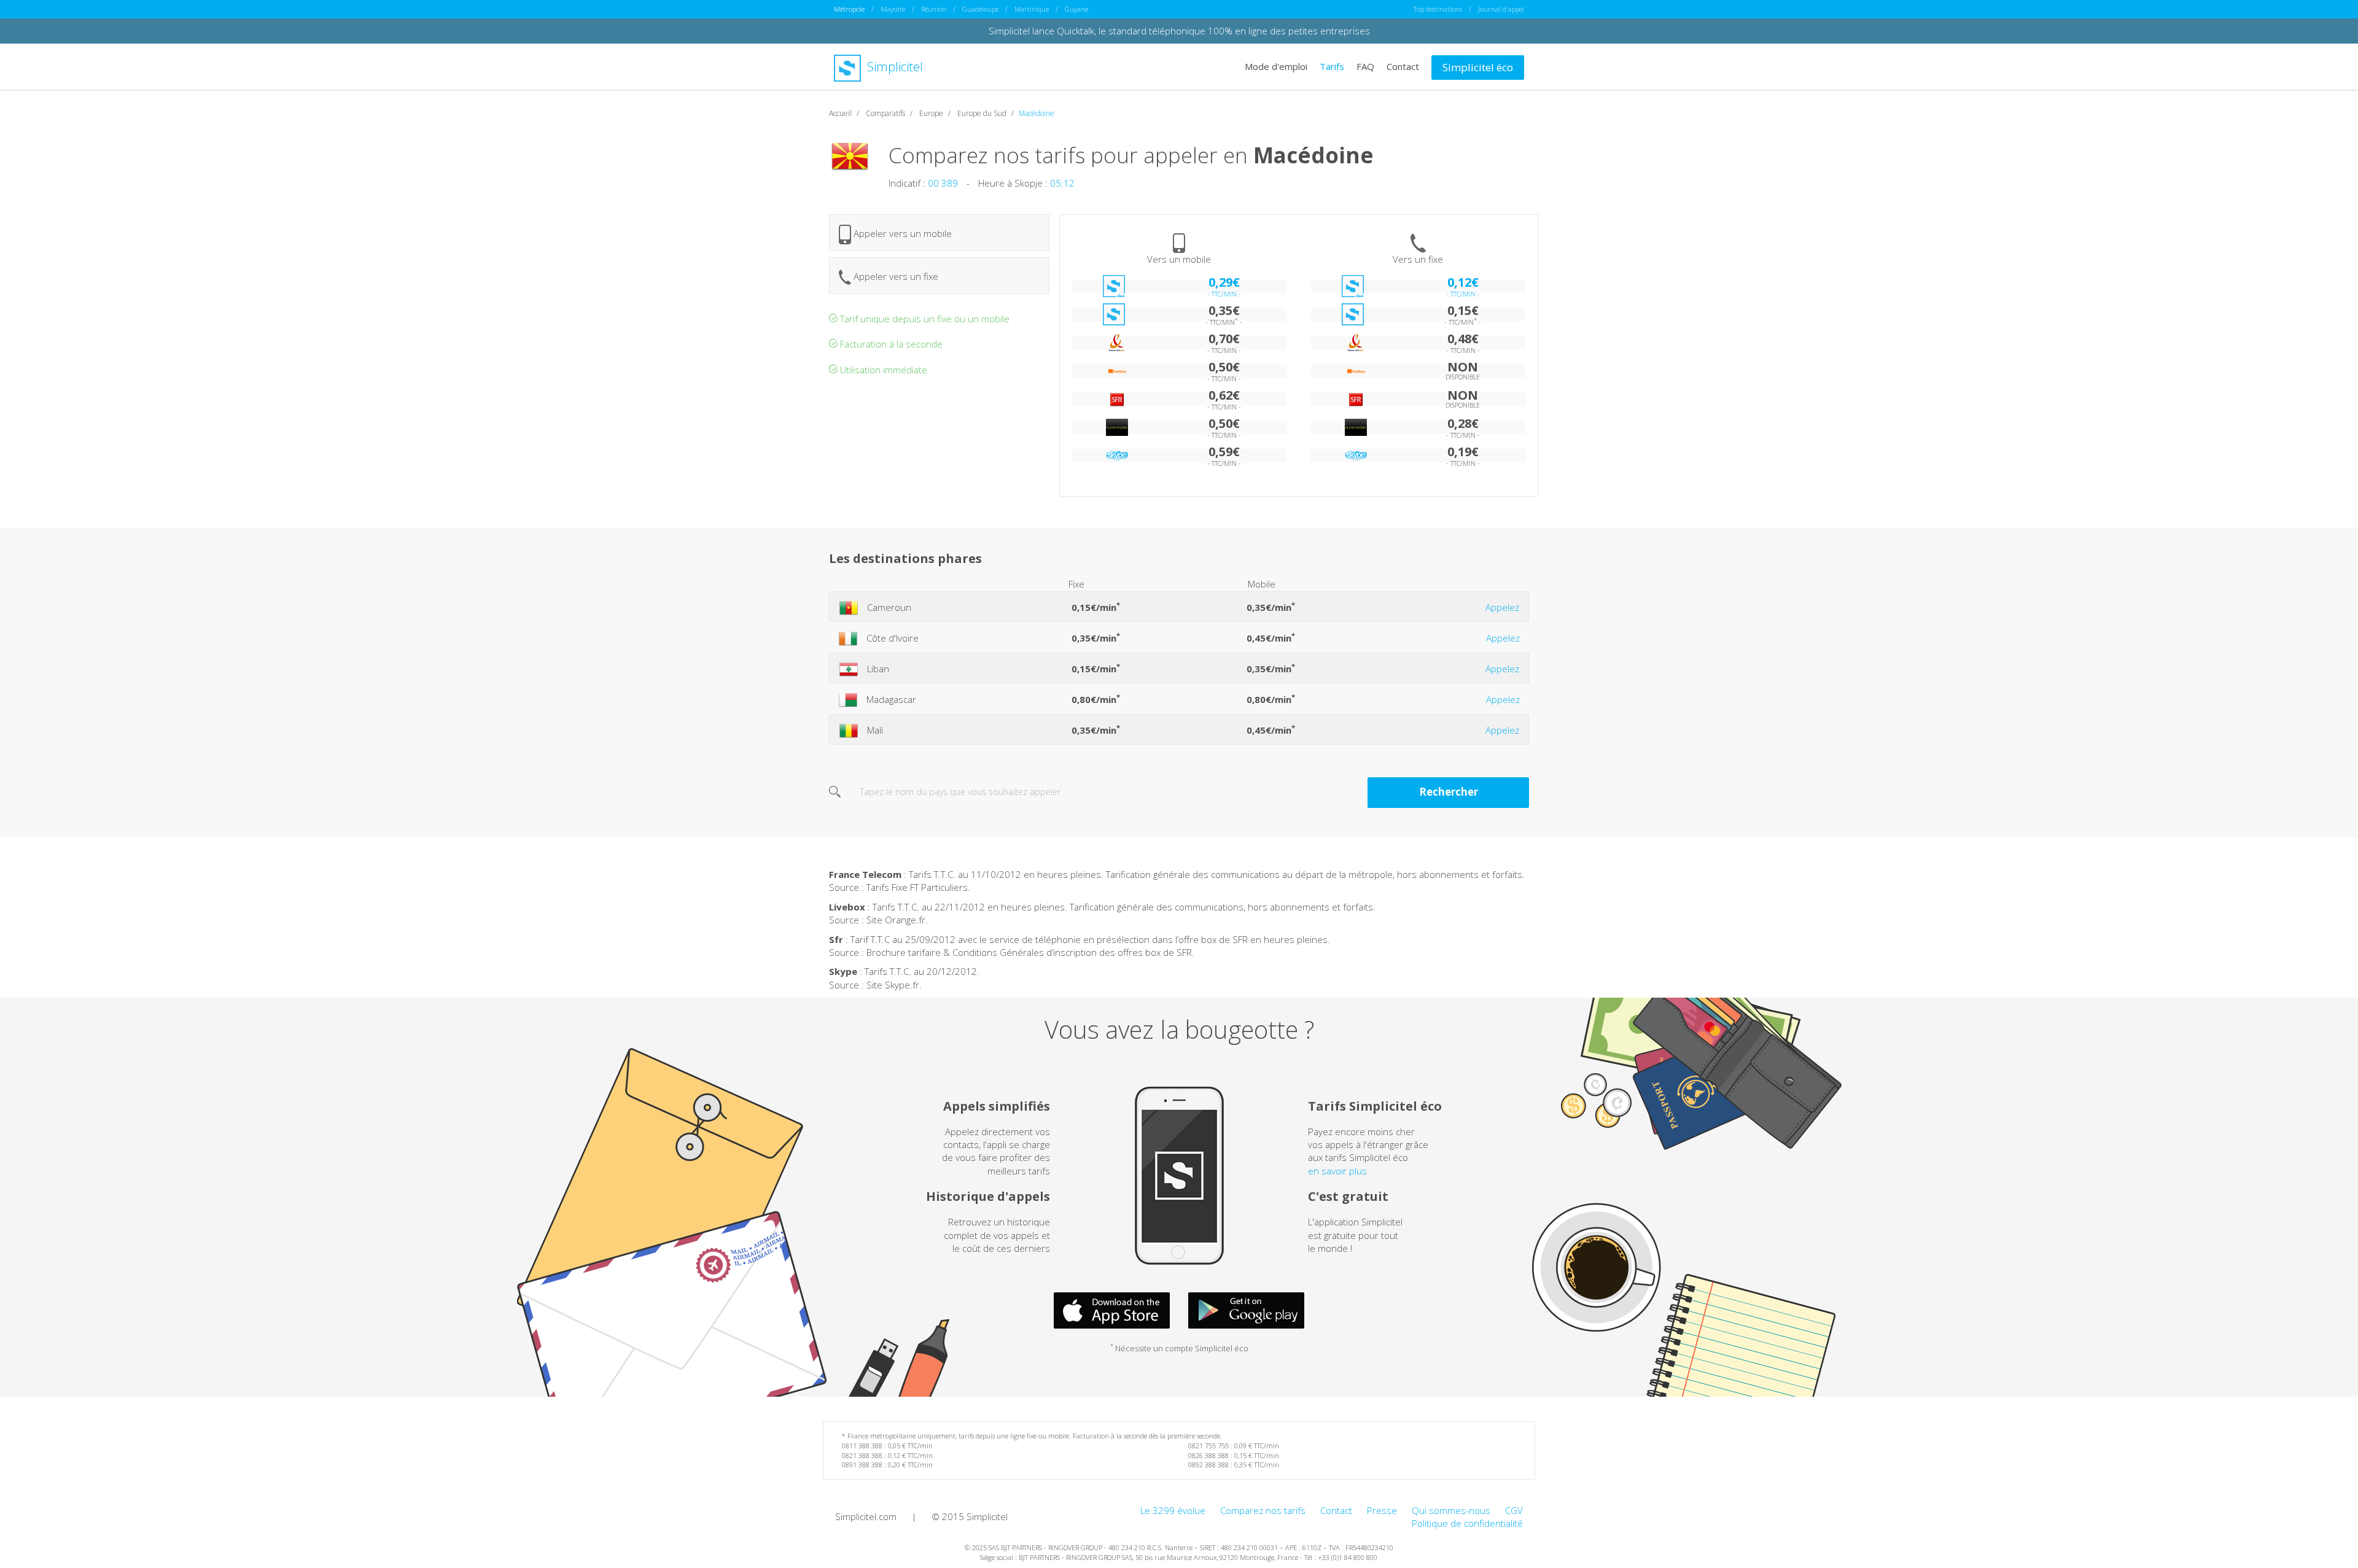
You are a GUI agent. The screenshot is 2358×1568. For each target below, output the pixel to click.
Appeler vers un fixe (895, 276)
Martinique (1032, 9)
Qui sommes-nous (1451, 1510)
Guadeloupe (980, 9)
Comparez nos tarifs (1263, 1510)
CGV (1514, 1510)
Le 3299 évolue (1173, 1510)
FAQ (1365, 66)
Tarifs (1332, 66)
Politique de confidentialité (1467, 1523)
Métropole (849, 9)
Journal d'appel (1501, 9)
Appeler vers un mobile (901, 233)
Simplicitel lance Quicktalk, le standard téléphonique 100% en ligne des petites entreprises (1179, 31)
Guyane (1076, 9)
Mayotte (893, 9)
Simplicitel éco (1478, 67)
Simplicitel (893, 67)
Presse (1382, 1510)
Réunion (934, 9)
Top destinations (1438, 9)
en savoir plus (1337, 1171)
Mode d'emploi (1276, 66)
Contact (1403, 66)
